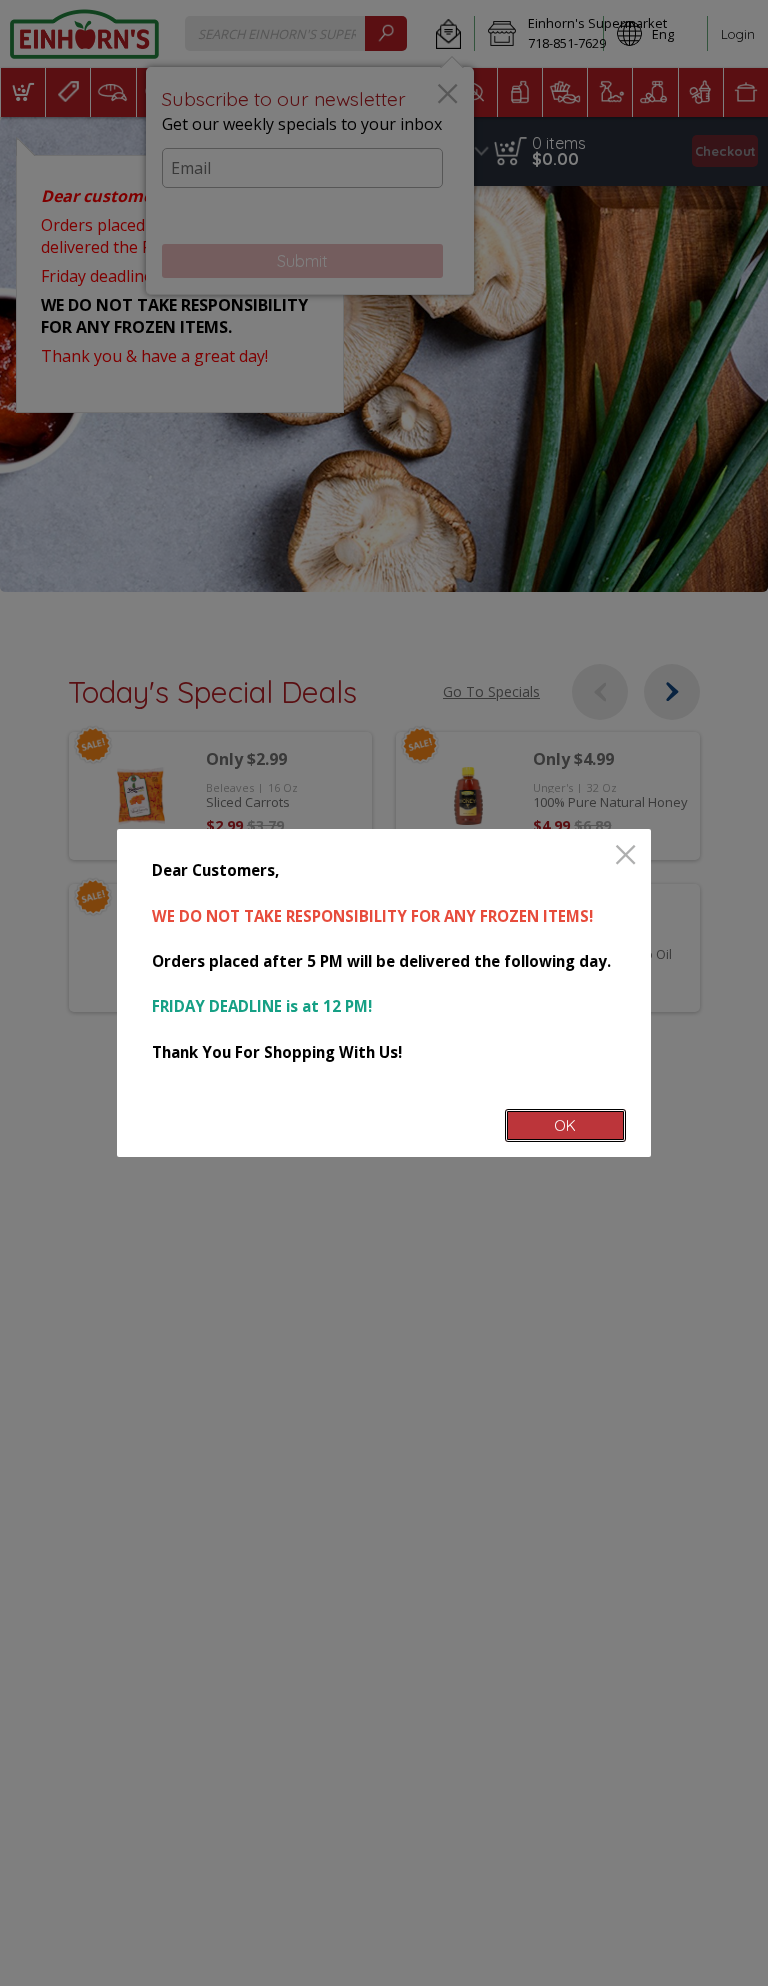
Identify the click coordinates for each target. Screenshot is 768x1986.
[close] (625, 856)
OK (565, 1125)
